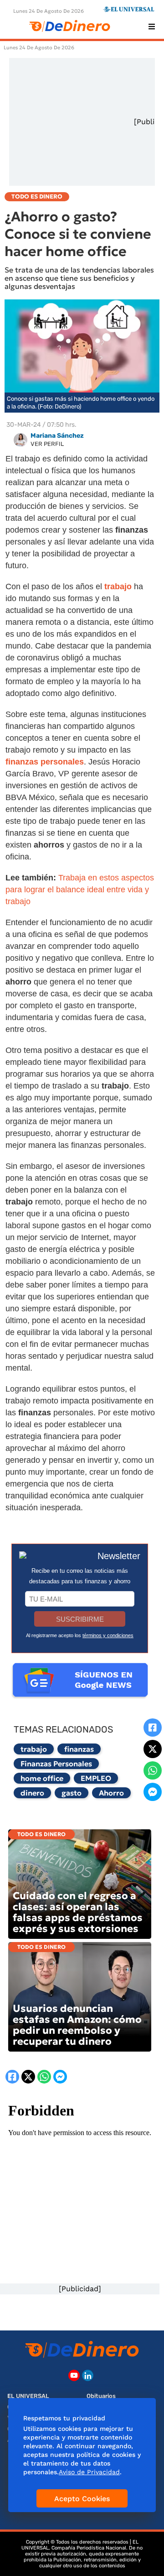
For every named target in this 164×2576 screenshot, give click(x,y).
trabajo (34, 1749)
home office (42, 1778)
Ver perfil (47, 444)
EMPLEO (96, 1778)
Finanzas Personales (56, 1764)
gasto (72, 1793)
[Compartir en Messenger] (153, 1792)
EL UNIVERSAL (28, 2396)
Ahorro (111, 1793)
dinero (32, 1793)
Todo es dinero (41, 1834)
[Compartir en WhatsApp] (153, 1770)
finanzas (79, 1749)
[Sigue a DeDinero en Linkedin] (88, 2375)
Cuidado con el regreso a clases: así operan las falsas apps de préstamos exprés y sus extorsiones (78, 1912)
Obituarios (101, 2396)
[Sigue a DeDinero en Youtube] (74, 2375)
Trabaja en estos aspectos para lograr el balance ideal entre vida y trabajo (80, 890)
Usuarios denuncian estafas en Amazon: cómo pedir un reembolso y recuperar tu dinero (77, 2025)
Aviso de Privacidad (89, 2472)
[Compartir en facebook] (153, 1728)
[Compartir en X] (153, 1749)
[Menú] (152, 26)
